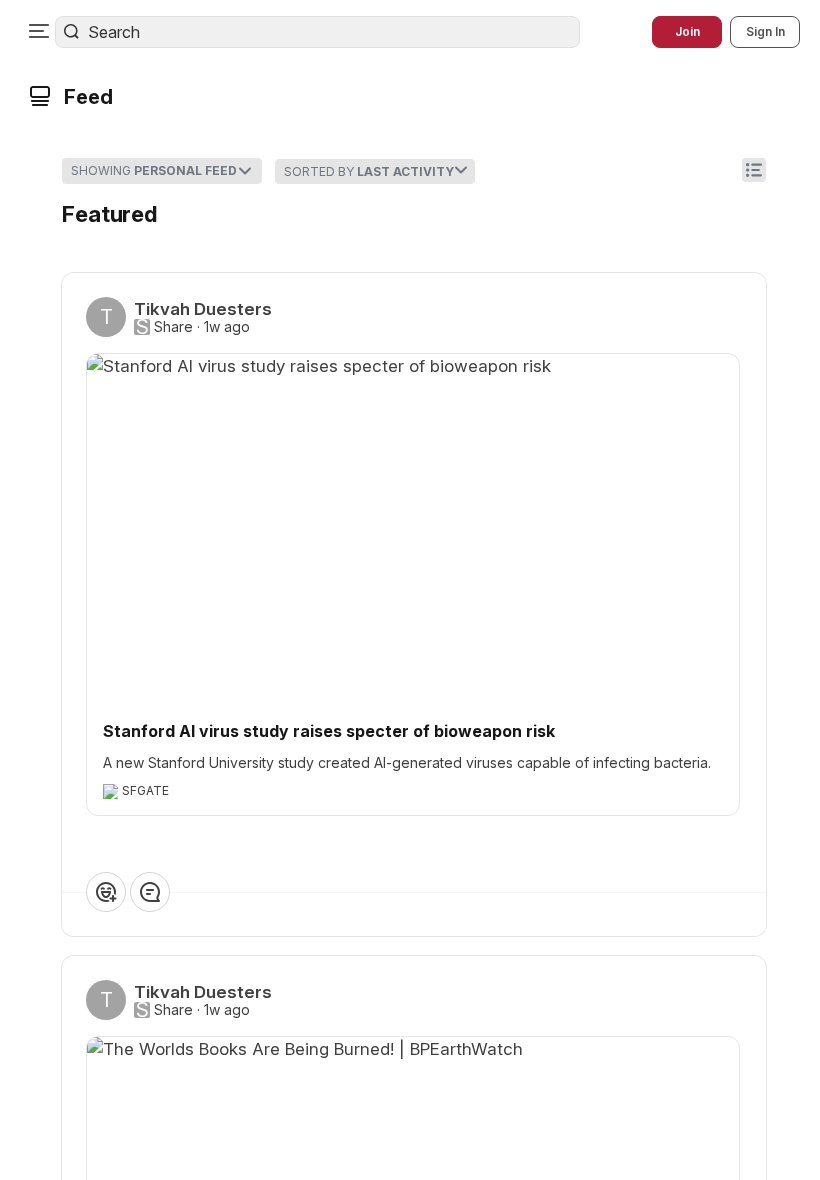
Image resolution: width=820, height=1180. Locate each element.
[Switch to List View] (754, 170)
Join (687, 31)
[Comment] (150, 892)
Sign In (765, 31)
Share (173, 327)
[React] (106, 892)
